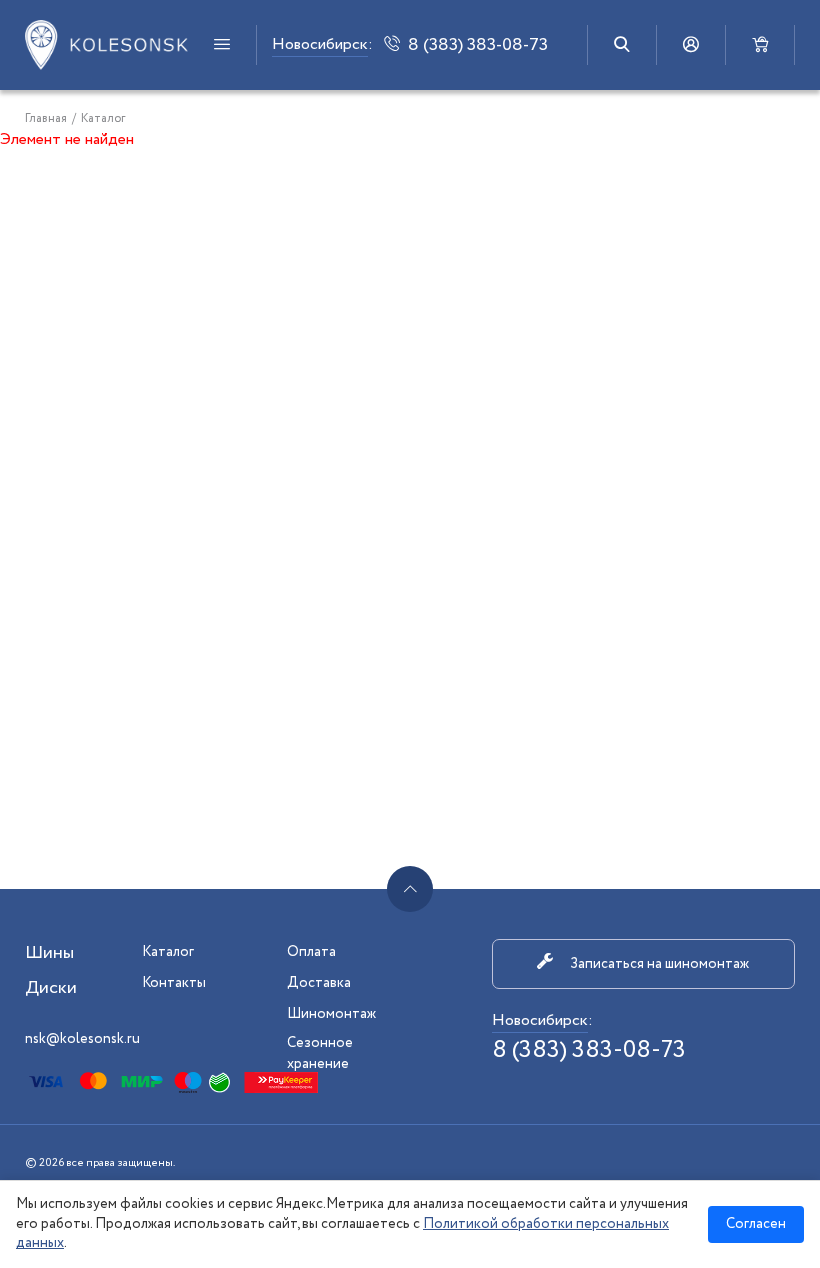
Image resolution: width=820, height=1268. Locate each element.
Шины (49, 953)
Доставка (319, 983)
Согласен (756, 1224)
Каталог (168, 952)
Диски (51, 988)
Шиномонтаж (331, 1014)
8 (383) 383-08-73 (589, 1050)
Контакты (174, 983)
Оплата (311, 952)
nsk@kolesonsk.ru (82, 1039)
